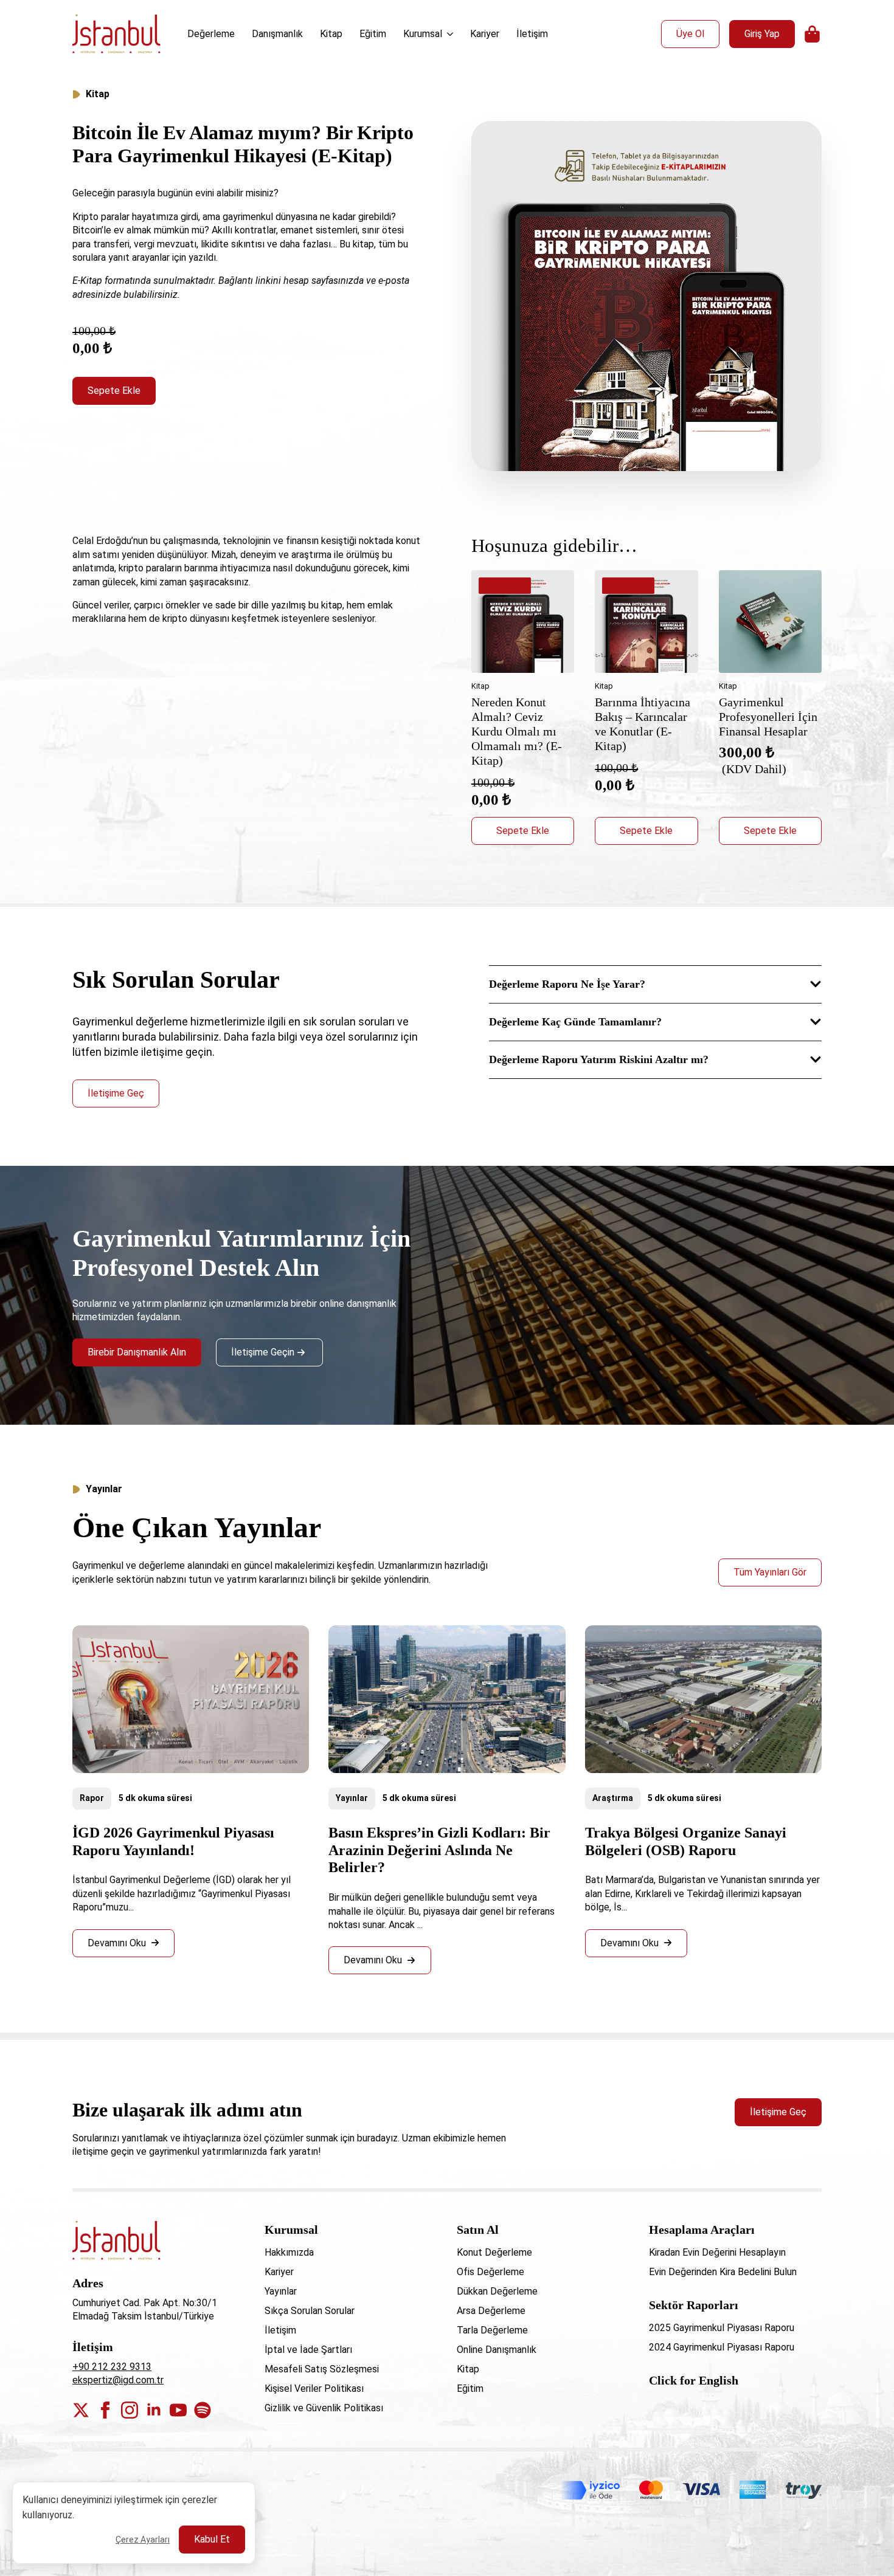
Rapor (92, 1798)
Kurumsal (423, 34)
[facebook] (105, 2410)
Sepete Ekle (114, 391)
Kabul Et (212, 2539)
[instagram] (130, 2410)
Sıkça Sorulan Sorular (310, 2311)
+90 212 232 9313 (112, 2367)
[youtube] (178, 2410)
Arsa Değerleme (491, 2311)
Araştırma (613, 1798)
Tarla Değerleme (492, 2330)
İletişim (532, 34)
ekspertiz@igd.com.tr (118, 2380)
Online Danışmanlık (497, 2350)
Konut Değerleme (494, 2252)
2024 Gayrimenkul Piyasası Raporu (722, 2347)
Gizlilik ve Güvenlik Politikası (324, 2408)
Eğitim (373, 34)
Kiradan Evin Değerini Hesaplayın (717, 2252)
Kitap (331, 34)
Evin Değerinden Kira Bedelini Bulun (723, 2272)
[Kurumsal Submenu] (451, 34)
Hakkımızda (289, 2252)
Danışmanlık (277, 34)
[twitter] (81, 2410)
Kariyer (485, 34)
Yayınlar (352, 1798)
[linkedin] (154, 2410)
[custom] (203, 2410)
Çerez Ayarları (143, 2540)
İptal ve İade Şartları (308, 2350)
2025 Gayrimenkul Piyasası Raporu (722, 2328)
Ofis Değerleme (490, 2272)
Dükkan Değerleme (497, 2291)
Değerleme (211, 34)
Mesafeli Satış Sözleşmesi (322, 2369)
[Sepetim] (813, 34)
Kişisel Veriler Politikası (314, 2388)
